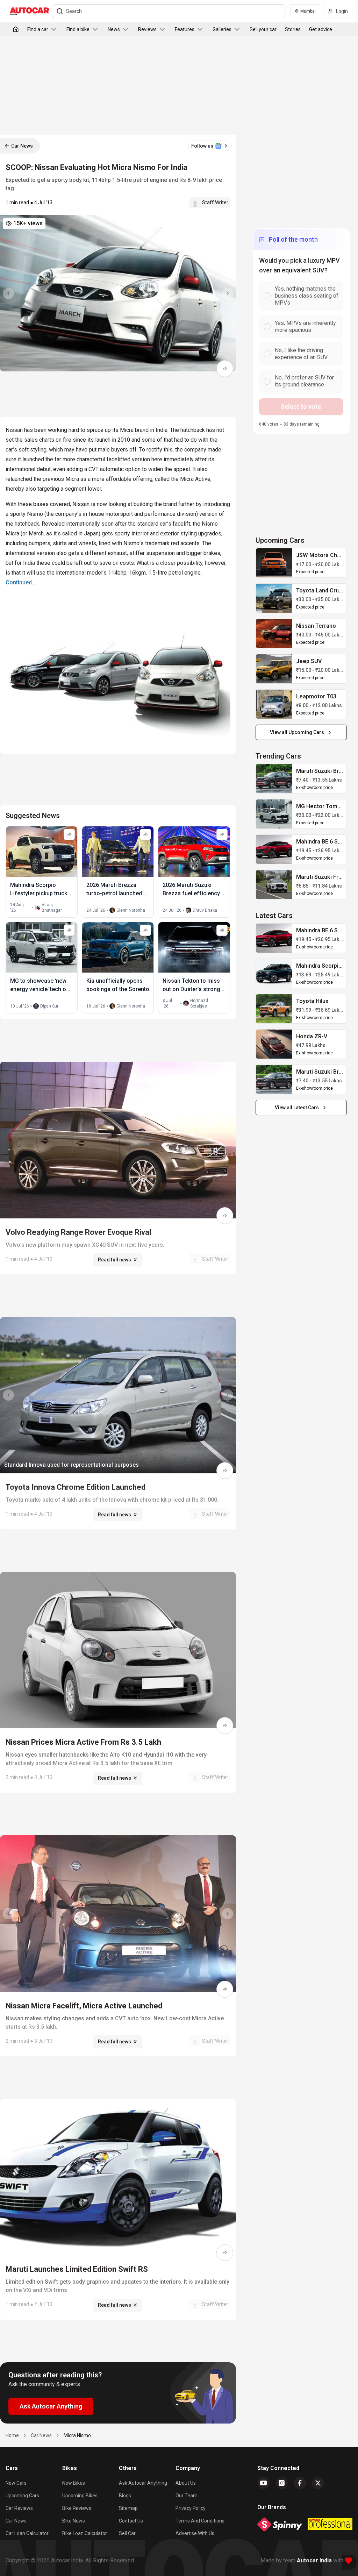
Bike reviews (77, 2508)
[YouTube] (264, 2483)
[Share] (225, 369)
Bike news (74, 2521)
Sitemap (128, 2508)
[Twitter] (318, 2483)
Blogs (125, 2496)
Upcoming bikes (80, 2496)
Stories (293, 29)
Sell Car (127, 2533)
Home (12, 2435)
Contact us (131, 2521)
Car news (16, 2521)
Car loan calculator (27, 2533)
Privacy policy (191, 2508)
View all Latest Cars (297, 1108)
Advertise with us (195, 2533)
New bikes (74, 2483)
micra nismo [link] (77, 2435)
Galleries (222, 29)
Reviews (147, 29)
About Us (186, 2483)
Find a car (38, 29)
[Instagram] (282, 2483)
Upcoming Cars (22, 2496)
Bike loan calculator (85, 2533)
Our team (187, 2496)
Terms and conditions (200, 2521)
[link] (274, 563)
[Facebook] (300, 2483)
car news (41, 2435)
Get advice (321, 29)
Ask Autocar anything (143, 2483)
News (114, 29)
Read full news (114, 1260)
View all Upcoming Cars (297, 732)
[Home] (16, 29)
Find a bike (78, 29)
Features (185, 29)
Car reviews (19, 2508)
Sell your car (263, 29)
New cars (16, 2483)
